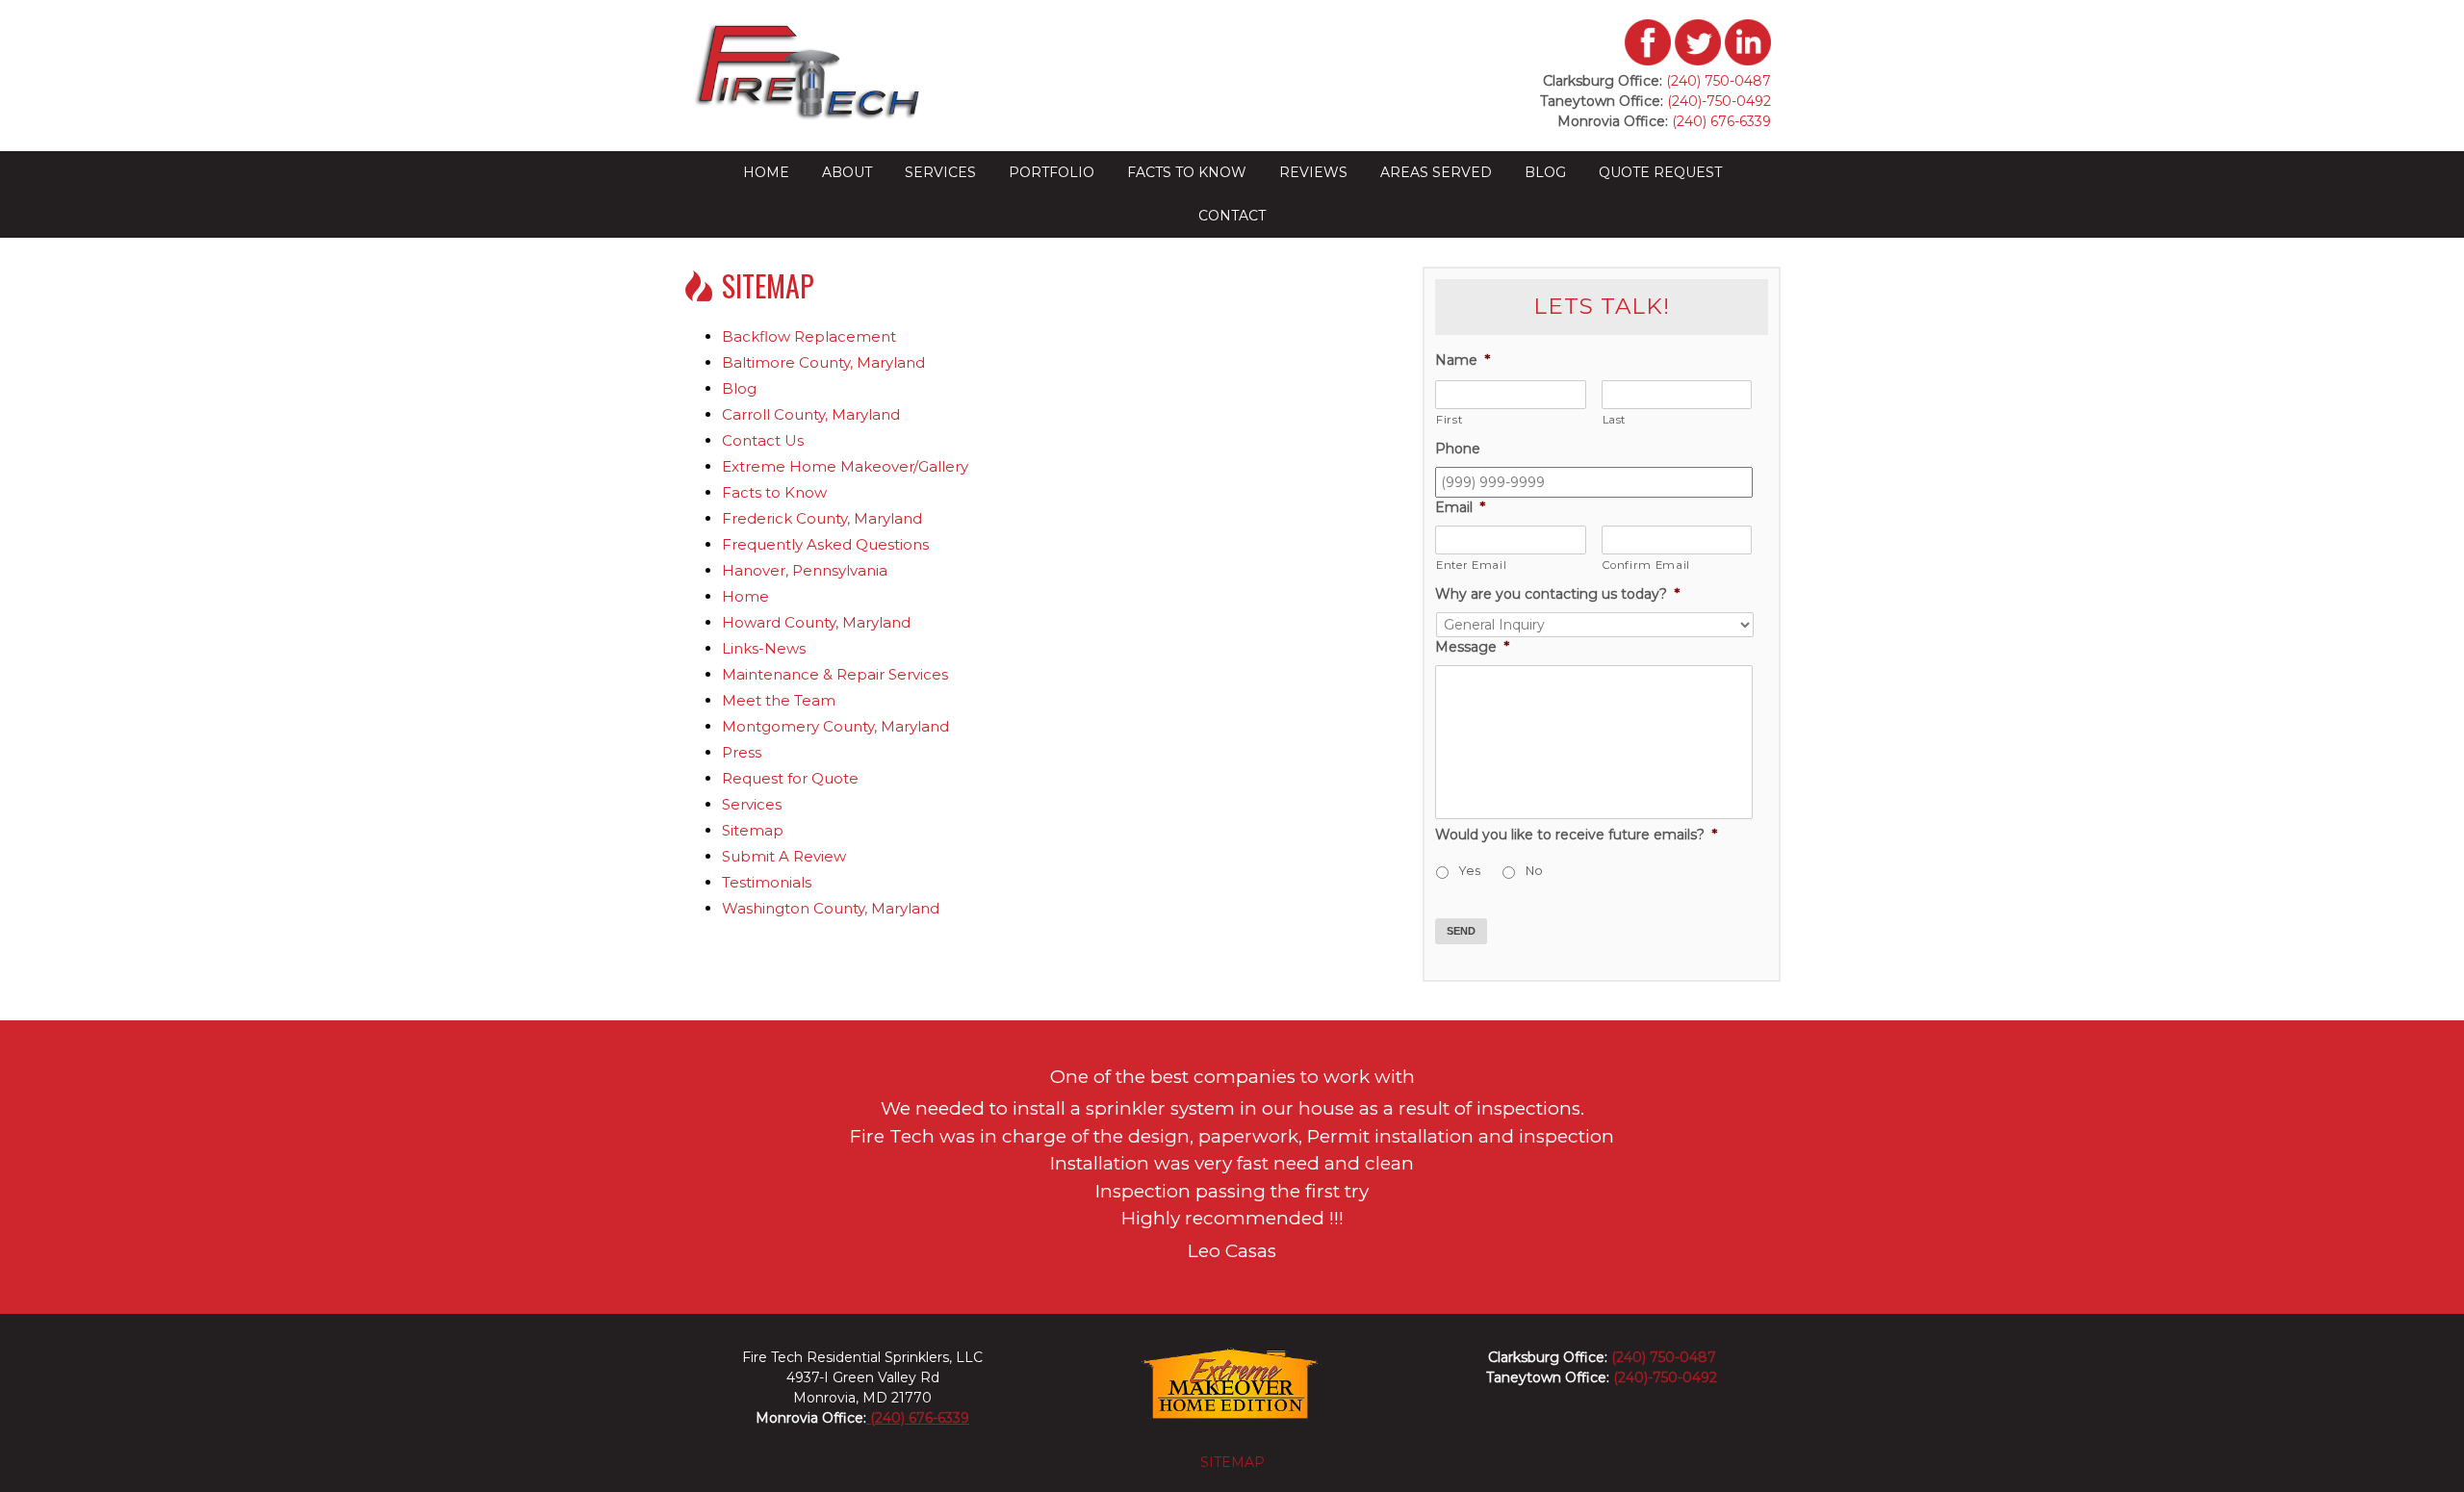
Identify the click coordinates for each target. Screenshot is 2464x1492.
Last (1615, 420)
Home (766, 172)
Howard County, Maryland (816, 622)
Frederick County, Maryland (822, 518)
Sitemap (753, 830)
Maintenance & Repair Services (835, 674)
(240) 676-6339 (1720, 121)
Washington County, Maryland (831, 908)
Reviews (1313, 172)
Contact (1232, 216)
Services (940, 172)
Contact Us (763, 440)
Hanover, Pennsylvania (805, 570)
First (1449, 420)
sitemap (1232, 1462)
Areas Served (1436, 172)
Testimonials (767, 882)
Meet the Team (779, 700)
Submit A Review (784, 856)
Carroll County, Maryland (811, 414)
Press (742, 752)
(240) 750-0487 (1719, 81)
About (847, 172)
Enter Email (1471, 565)
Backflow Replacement (809, 336)
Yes (1470, 871)
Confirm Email (1647, 565)
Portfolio (1052, 172)
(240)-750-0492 (1719, 101)
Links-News (764, 648)
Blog (1545, 172)
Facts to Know (1187, 172)
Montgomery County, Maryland (835, 726)
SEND (1461, 931)
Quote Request (1660, 172)
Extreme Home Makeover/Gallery (845, 466)
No (1534, 871)
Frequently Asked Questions (825, 544)
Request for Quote (790, 778)
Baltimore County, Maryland (823, 362)
